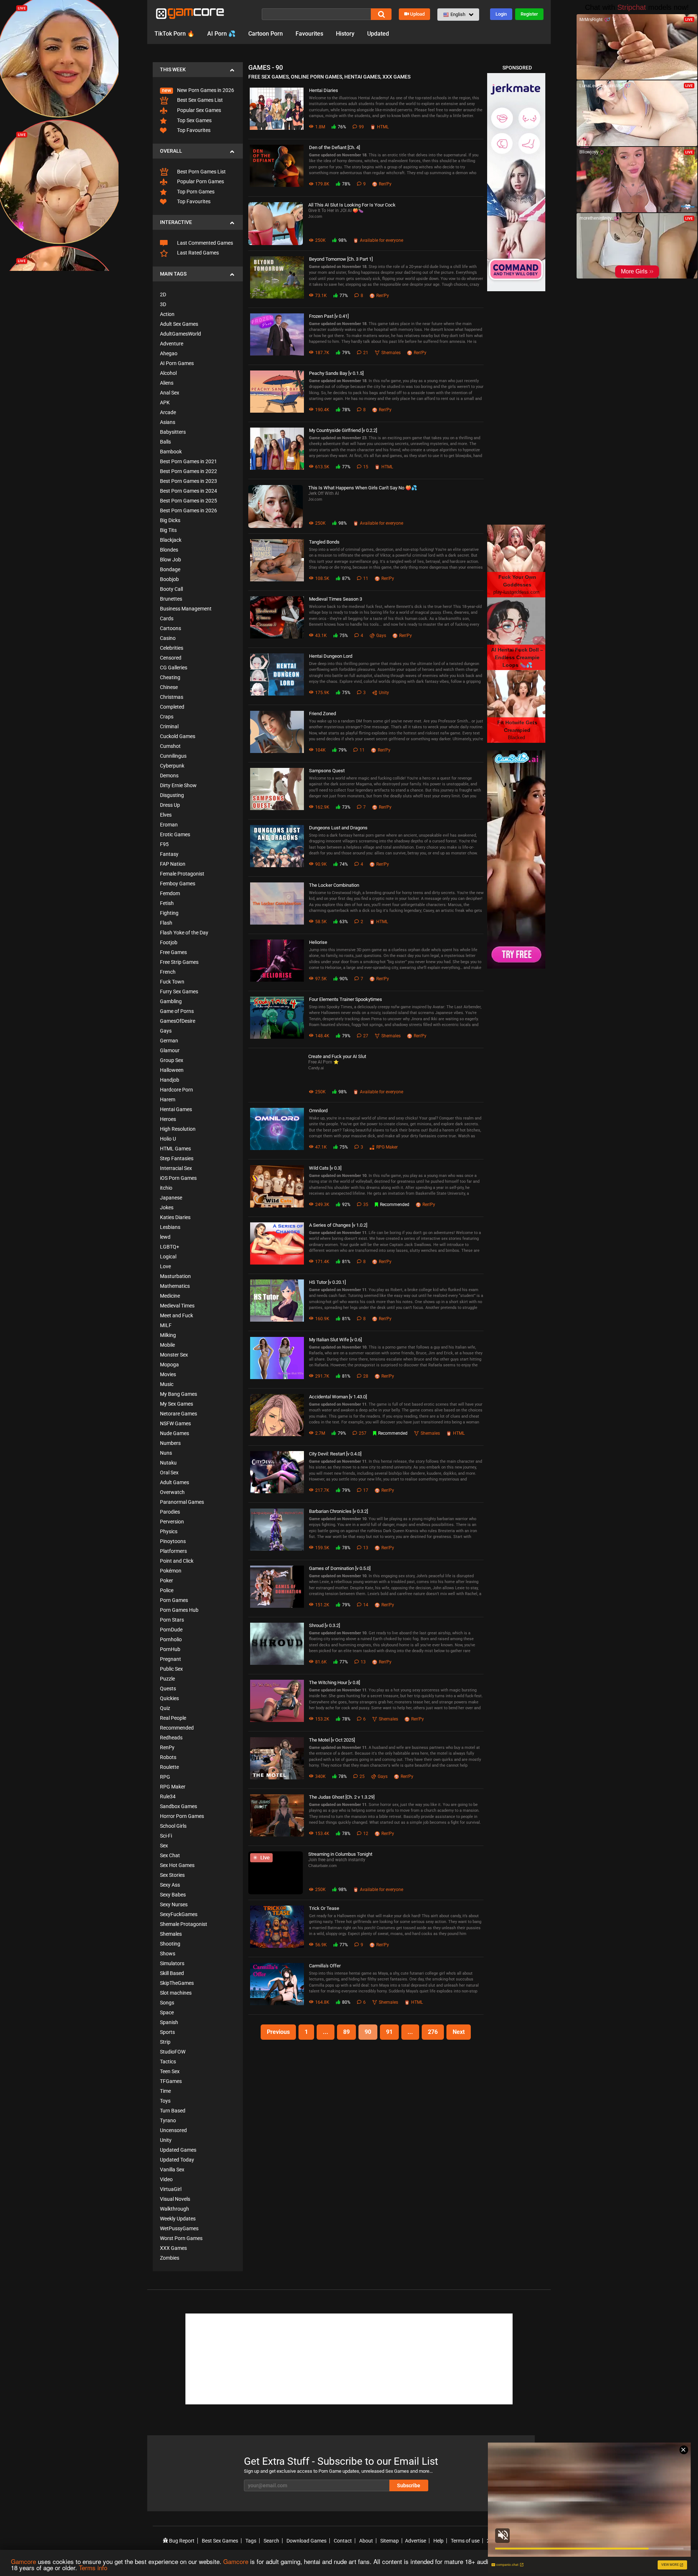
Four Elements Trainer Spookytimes (346, 999)
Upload (417, 14)
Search (271, 2541)
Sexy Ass (170, 1885)
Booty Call (171, 589)
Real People (173, 1718)
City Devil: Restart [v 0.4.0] (335, 1454)
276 (433, 2032)
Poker (167, 1581)
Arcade (168, 412)
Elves (166, 815)
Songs (167, 2003)
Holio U (168, 1139)
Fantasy (169, 854)
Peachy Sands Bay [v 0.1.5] (336, 373)
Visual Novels (175, 2199)
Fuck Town (172, 982)
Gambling (171, 1001)
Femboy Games (178, 884)
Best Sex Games (220, 2541)
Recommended (177, 1728)
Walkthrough (174, 2209)
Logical (168, 1257)
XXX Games (173, 2248)
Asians (168, 422)
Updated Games (178, 2150)
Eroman (169, 825)
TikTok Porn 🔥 (174, 34)
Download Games (306, 2541)
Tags (251, 2541)
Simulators (172, 1963)
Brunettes (171, 599)
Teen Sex (170, 2071)
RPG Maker (173, 1787)
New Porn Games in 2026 (205, 90)
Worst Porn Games (181, 2238)
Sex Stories (172, 1875)
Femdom (170, 893)
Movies (168, 1374)
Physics (169, 1531)
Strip (165, 2042)
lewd (165, 1237)
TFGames (171, 2081)
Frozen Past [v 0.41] (329, 316)
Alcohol (168, 373)
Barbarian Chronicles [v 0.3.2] (338, 1511)
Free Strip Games (179, 962)
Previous (278, 2032)
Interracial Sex (176, 1168)
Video (166, 2179)
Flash (166, 923)
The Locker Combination (334, 885)
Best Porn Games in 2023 (188, 481)
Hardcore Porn (176, 1090)
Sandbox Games (178, 1806)
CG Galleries (174, 668)
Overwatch (172, 1492)
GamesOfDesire (178, 1021)
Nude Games (174, 1433)
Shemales (171, 1934)
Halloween (172, 1070)
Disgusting (172, 795)
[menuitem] (198, 86)
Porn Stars (172, 1620)
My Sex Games (176, 1404)
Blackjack (171, 540)
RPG (165, 1777)
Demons (169, 776)
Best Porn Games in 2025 (188, 501)
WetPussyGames (179, 2228)
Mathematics (175, 1286)
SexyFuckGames (179, 1914)
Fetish (167, 903)
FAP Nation (173, 864)
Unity (166, 2140)
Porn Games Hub (179, 1610)
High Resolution (178, 1129)
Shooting (170, 1944)
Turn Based (173, 2111)
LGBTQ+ (170, 1247)
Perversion (172, 1522)
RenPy (167, 1747)
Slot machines (176, 1993)
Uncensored (173, 2130)
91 (389, 2032)
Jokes (167, 1207)
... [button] (326, 2032)
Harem (168, 1099)
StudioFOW (173, 2052)
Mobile (167, 1345)
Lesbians (170, 1227)
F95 (164, 844)
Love (165, 1266)
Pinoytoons (173, 1541)
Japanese (171, 1198)
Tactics (168, 2062)
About (366, 2541)
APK (165, 402)
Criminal (169, 726)
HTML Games (175, 1149)
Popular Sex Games (198, 110)
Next (459, 2032)
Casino (168, 638)
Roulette (169, 1767)
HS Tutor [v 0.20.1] (327, 1282)
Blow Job (171, 560)
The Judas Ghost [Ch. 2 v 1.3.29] (342, 1797)
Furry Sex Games (179, 991)
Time (165, 2091)
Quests (168, 1688)
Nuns (166, 1453)
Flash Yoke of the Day (184, 933)
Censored (171, 658)
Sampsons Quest (327, 771)
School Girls (173, 1826)
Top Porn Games (195, 192)
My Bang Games (178, 1394)
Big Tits (168, 530)
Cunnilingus (173, 756)
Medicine (170, 1296)
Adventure (172, 344)
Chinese (169, 687)
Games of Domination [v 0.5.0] (340, 1568)
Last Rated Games (197, 253)
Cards (167, 618)
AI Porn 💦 (221, 34)
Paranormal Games (182, 1502)
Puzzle (167, 1679)
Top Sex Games (194, 120)
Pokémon (171, 1571)
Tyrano (168, 2120)
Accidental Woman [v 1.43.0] (338, 1397)
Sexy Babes (173, 1895)
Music (167, 1384)
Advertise (416, 2541)
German (169, 1041)
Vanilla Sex (172, 2170)
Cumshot (170, 746)
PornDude (171, 1630)
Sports (167, 2032)
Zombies (170, 2258)
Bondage (170, 569)
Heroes (168, 1119)
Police (167, 1590)
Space (167, 2012)
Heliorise (318, 942)
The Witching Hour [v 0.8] (334, 1682)
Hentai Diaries (324, 90)
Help (438, 2541)
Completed (172, 707)
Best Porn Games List (201, 172)
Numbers (170, 1443)
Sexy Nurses (174, 1904)
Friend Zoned (322, 714)
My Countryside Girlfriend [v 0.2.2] (343, 430)
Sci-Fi (166, 1836)
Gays (166, 1031)
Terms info (93, 2567)
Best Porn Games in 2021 (188, 461)
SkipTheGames (177, 1983)
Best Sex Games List (199, 100)
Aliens (167, 383)
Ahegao (169, 353)
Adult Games (174, 1482)
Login (501, 14)
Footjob (169, 942)
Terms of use (465, 2541)
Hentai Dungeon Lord (331, 656)
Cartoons (171, 628)
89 (346, 2032)
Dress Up (170, 805)
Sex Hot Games (177, 1865)
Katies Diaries (175, 1217)
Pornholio (171, 1639)
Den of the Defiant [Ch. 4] (334, 147)
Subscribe (409, 2485)
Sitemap (390, 2541)
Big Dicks (170, 520)
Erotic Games (175, 834)
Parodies (170, 1512)
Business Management (186, 609)
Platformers (173, 1551)
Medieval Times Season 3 (336, 599)
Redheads (171, 1738)
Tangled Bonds (324, 542)
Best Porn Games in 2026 (188, 510)
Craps (167, 717)
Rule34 (168, 1796)
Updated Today (177, 2160)
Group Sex (172, 1060)
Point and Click (177, 1561)
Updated (378, 34)
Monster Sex (174, 1355)
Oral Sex (169, 1473)
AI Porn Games (177, 363)
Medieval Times (177, 1306)
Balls (165, 442)
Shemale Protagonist (184, 1924)
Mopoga (169, 1365)
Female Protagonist (182, 874)
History (345, 34)
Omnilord (318, 1111)
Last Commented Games (204, 243)
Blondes (169, 550)
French (168, 972)
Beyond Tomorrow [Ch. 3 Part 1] (341, 259)
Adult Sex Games (179, 324)
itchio (166, 1188)
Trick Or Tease (324, 1908)
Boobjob (169, 579)
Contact (343, 2541)
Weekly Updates (178, 2219)
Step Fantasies (177, 1158)
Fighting (169, 913)
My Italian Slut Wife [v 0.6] (335, 1340)
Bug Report (181, 2541)
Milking (168, 1335)
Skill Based (172, 1973)
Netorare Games (178, 1414)
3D (163, 304)
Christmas (172, 697)
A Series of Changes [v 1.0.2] (338, 1225)
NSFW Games (175, 1423)
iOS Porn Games (178, 1178)
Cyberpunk (172, 766)
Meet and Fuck (176, 1315)
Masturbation (175, 1276)
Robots (168, 1757)
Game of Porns (177, 1011)
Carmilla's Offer (325, 1966)
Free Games (173, 952)
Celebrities (172, 648)
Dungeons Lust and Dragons (338, 828)
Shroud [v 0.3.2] (324, 1625)
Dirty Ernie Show (178, 785)
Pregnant (171, 1659)
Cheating (170, 677)
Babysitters (173, 432)
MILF (166, 1325)
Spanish (169, 2022)
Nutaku (168, 1463)
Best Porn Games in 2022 (188, 471)
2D (163, 295)
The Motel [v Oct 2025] (332, 1740)
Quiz (165, 1708)
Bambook (171, 452)
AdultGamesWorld (180, 334)
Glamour (170, 1050)
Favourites (309, 34)
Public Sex (171, 1669)
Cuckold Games (178, 736)
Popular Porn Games (200, 181)
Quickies (169, 1698)
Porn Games (174, 1600)
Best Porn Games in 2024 (188, 491)
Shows (168, 1954)
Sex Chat (170, 1855)
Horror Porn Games (182, 1816)
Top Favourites (193, 130)
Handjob (170, 1080)
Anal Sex (170, 393)
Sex (164, 1846)
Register (529, 14)
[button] (458, 15)
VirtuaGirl (171, 2189)
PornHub (170, 1649)
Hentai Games (176, 1109)
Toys (165, 2101)
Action (167, 314)
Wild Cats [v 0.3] (325, 1168)
